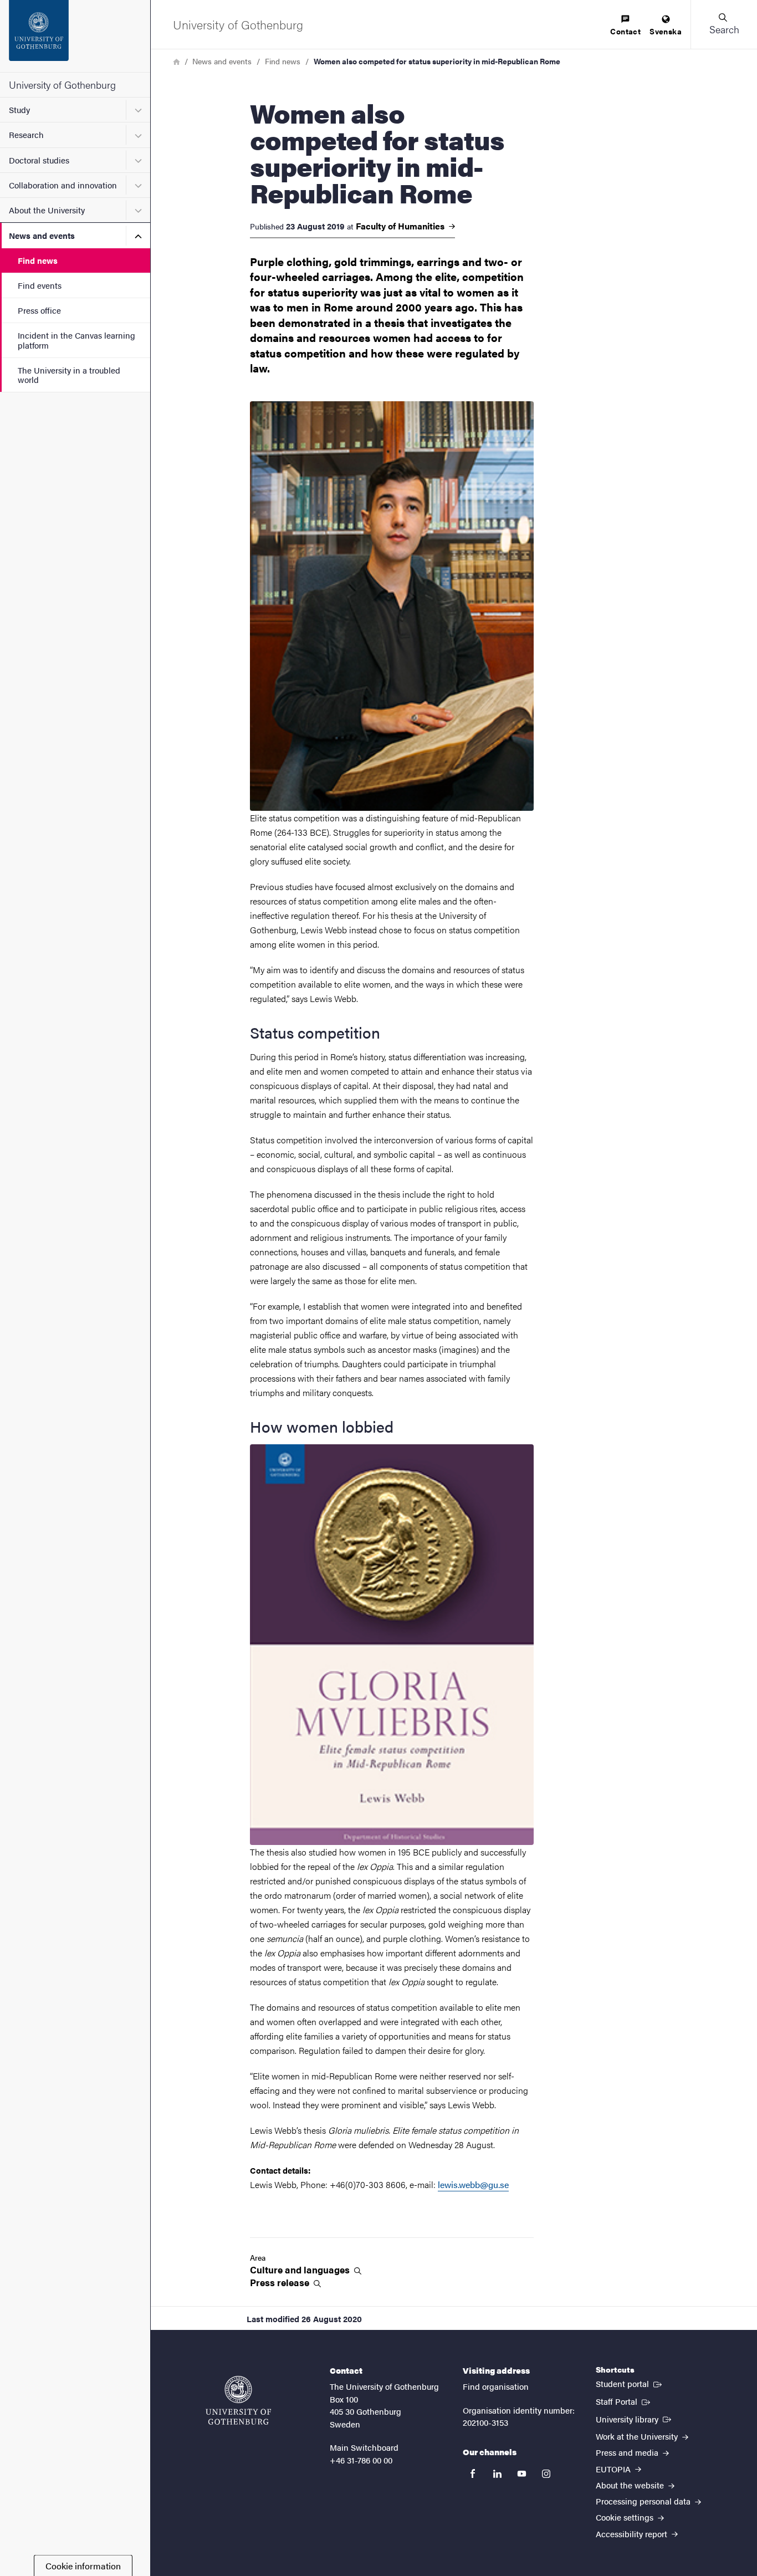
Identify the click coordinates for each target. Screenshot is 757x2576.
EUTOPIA (614, 2469)
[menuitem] (625, 26)
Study (19, 109)
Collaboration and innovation (63, 185)
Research (26, 134)
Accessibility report (633, 2534)
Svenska (666, 31)
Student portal (630, 2383)
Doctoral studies (39, 160)
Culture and (301, 2270)
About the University (47, 210)
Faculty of (401, 226)
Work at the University (638, 2436)
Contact (625, 31)
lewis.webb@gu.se (473, 2184)
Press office (39, 310)
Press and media (628, 2452)
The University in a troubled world (69, 375)
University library (635, 2419)
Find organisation (496, 2386)
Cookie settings (626, 2517)
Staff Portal (624, 2401)
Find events (40, 285)
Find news (38, 260)
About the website (631, 2485)
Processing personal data (644, 2501)
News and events (42, 235)
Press (281, 2283)
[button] (724, 24)
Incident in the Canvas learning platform (76, 340)
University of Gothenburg (62, 85)
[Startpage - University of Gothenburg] (75, 36)
